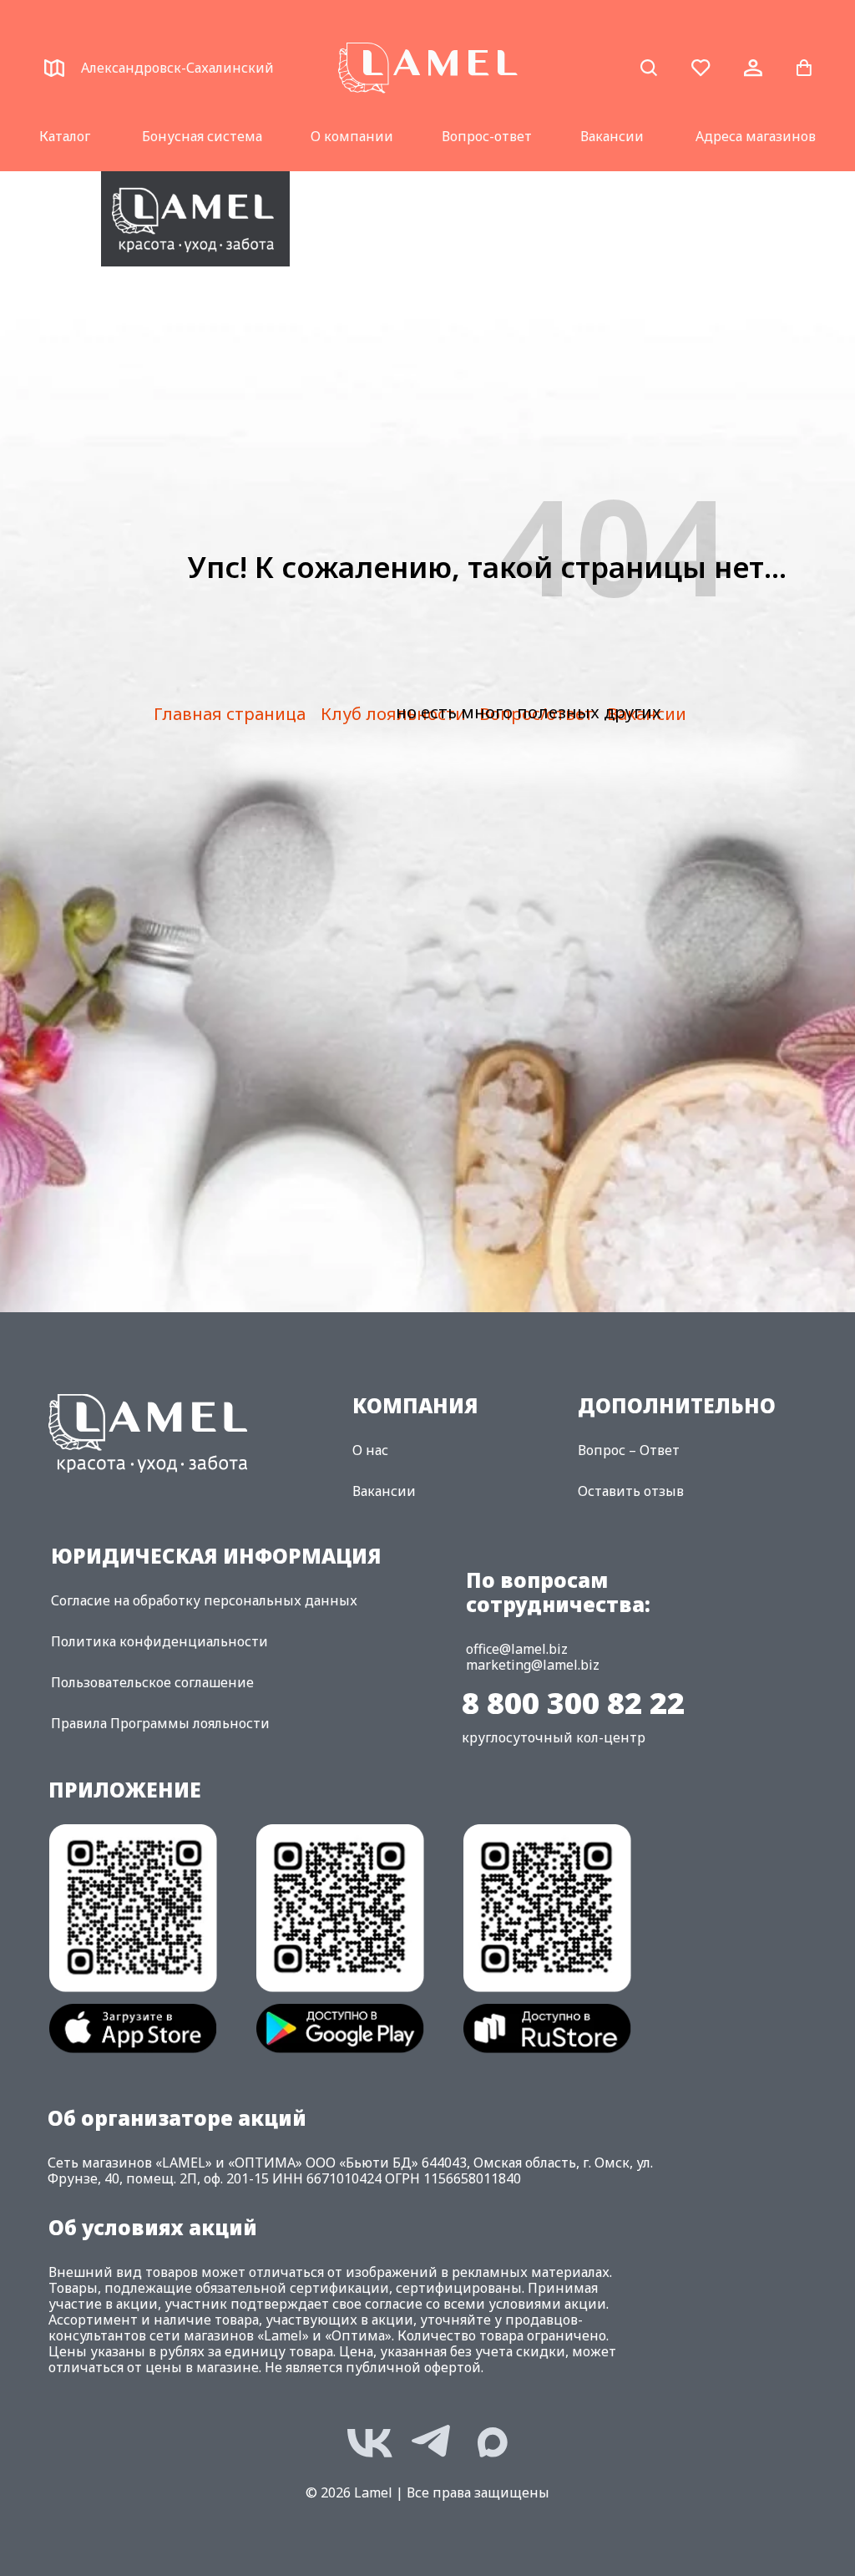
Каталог (65, 136)
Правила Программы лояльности (160, 1723)
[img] (195, 219)
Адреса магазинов (756, 136)
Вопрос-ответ (487, 136)
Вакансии (612, 136)
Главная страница (230, 714)
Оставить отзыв (631, 1491)
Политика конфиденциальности (159, 1641)
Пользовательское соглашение (152, 1682)
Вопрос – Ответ (629, 1450)
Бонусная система (202, 136)
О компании (352, 136)
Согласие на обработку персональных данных (204, 1600)
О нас (370, 1450)
